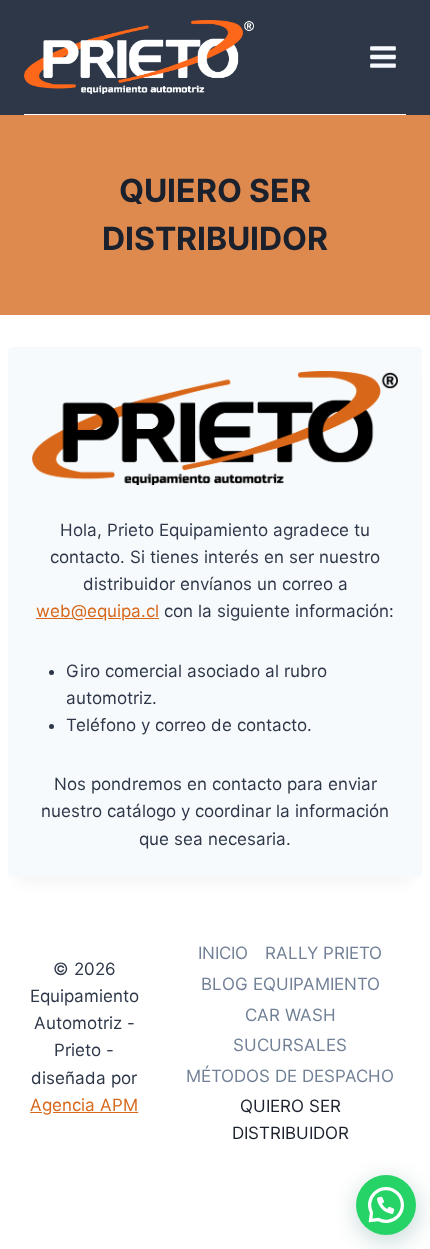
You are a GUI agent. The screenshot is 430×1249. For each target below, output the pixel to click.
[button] (386, 1205)
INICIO (223, 953)
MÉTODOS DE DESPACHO (290, 1076)
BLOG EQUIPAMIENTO (290, 984)
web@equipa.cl (97, 611)
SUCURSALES (290, 1045)
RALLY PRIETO (323, 953)
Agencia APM (84, 1105)
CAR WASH (290, 1015)
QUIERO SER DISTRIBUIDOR (290, 1119)
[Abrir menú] (382, 56)
